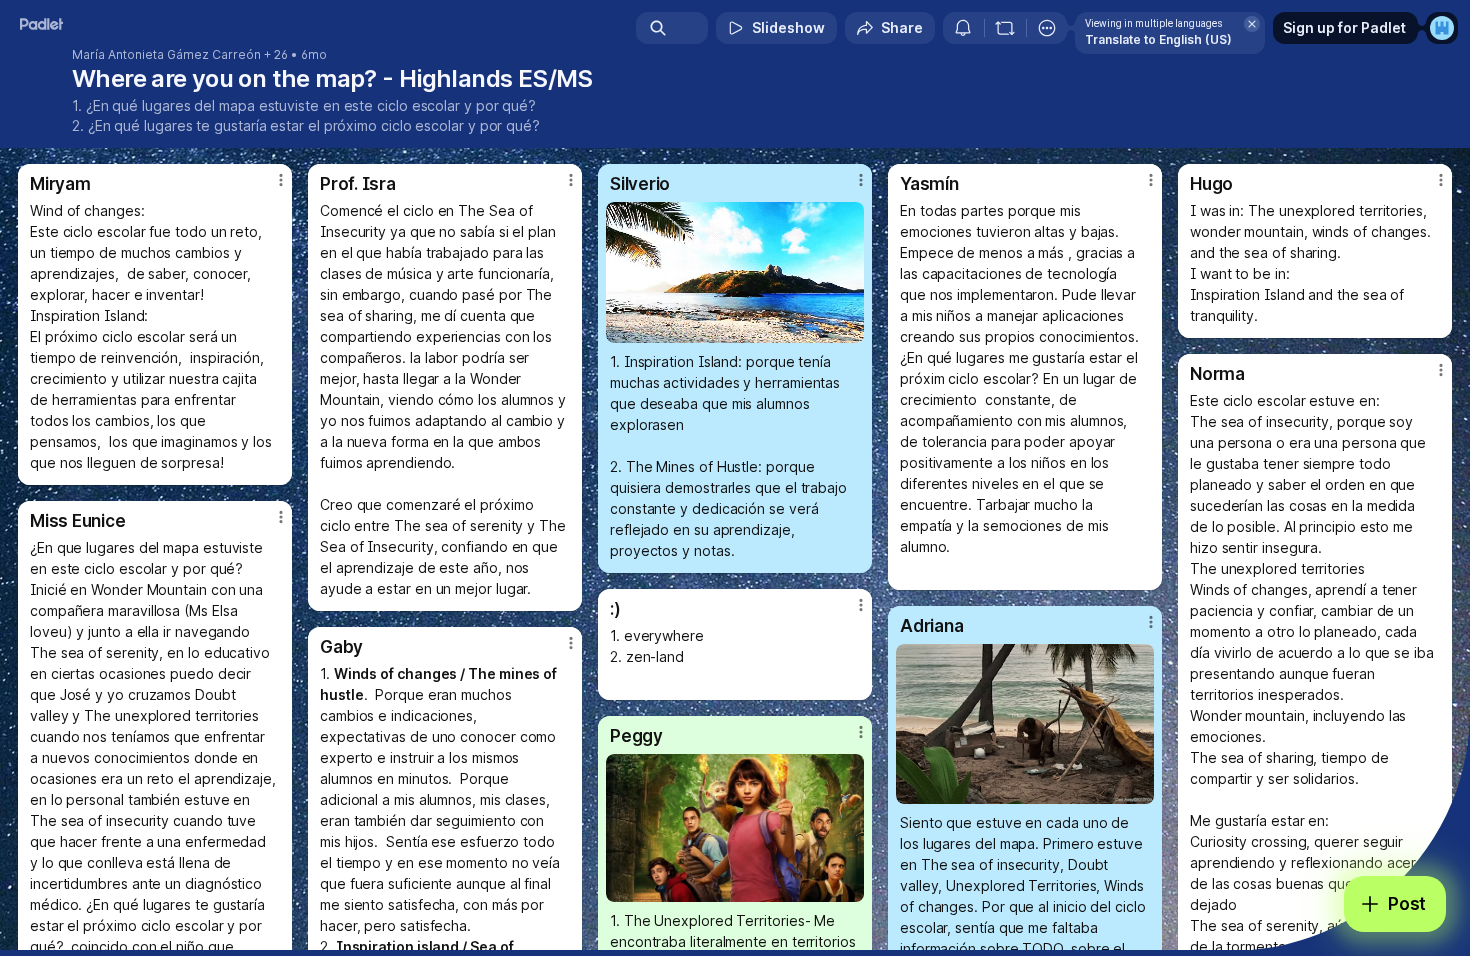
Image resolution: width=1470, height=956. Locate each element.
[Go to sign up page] (1442, 28)
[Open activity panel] (963, 28)
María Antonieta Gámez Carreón (166, 55)
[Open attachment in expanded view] (735, 272)
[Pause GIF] (848, 327)
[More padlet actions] (1047, 28)
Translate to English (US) (1158, 39)
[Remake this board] (1005, 28)
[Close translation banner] (1252, 24)
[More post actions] (281, 180)
